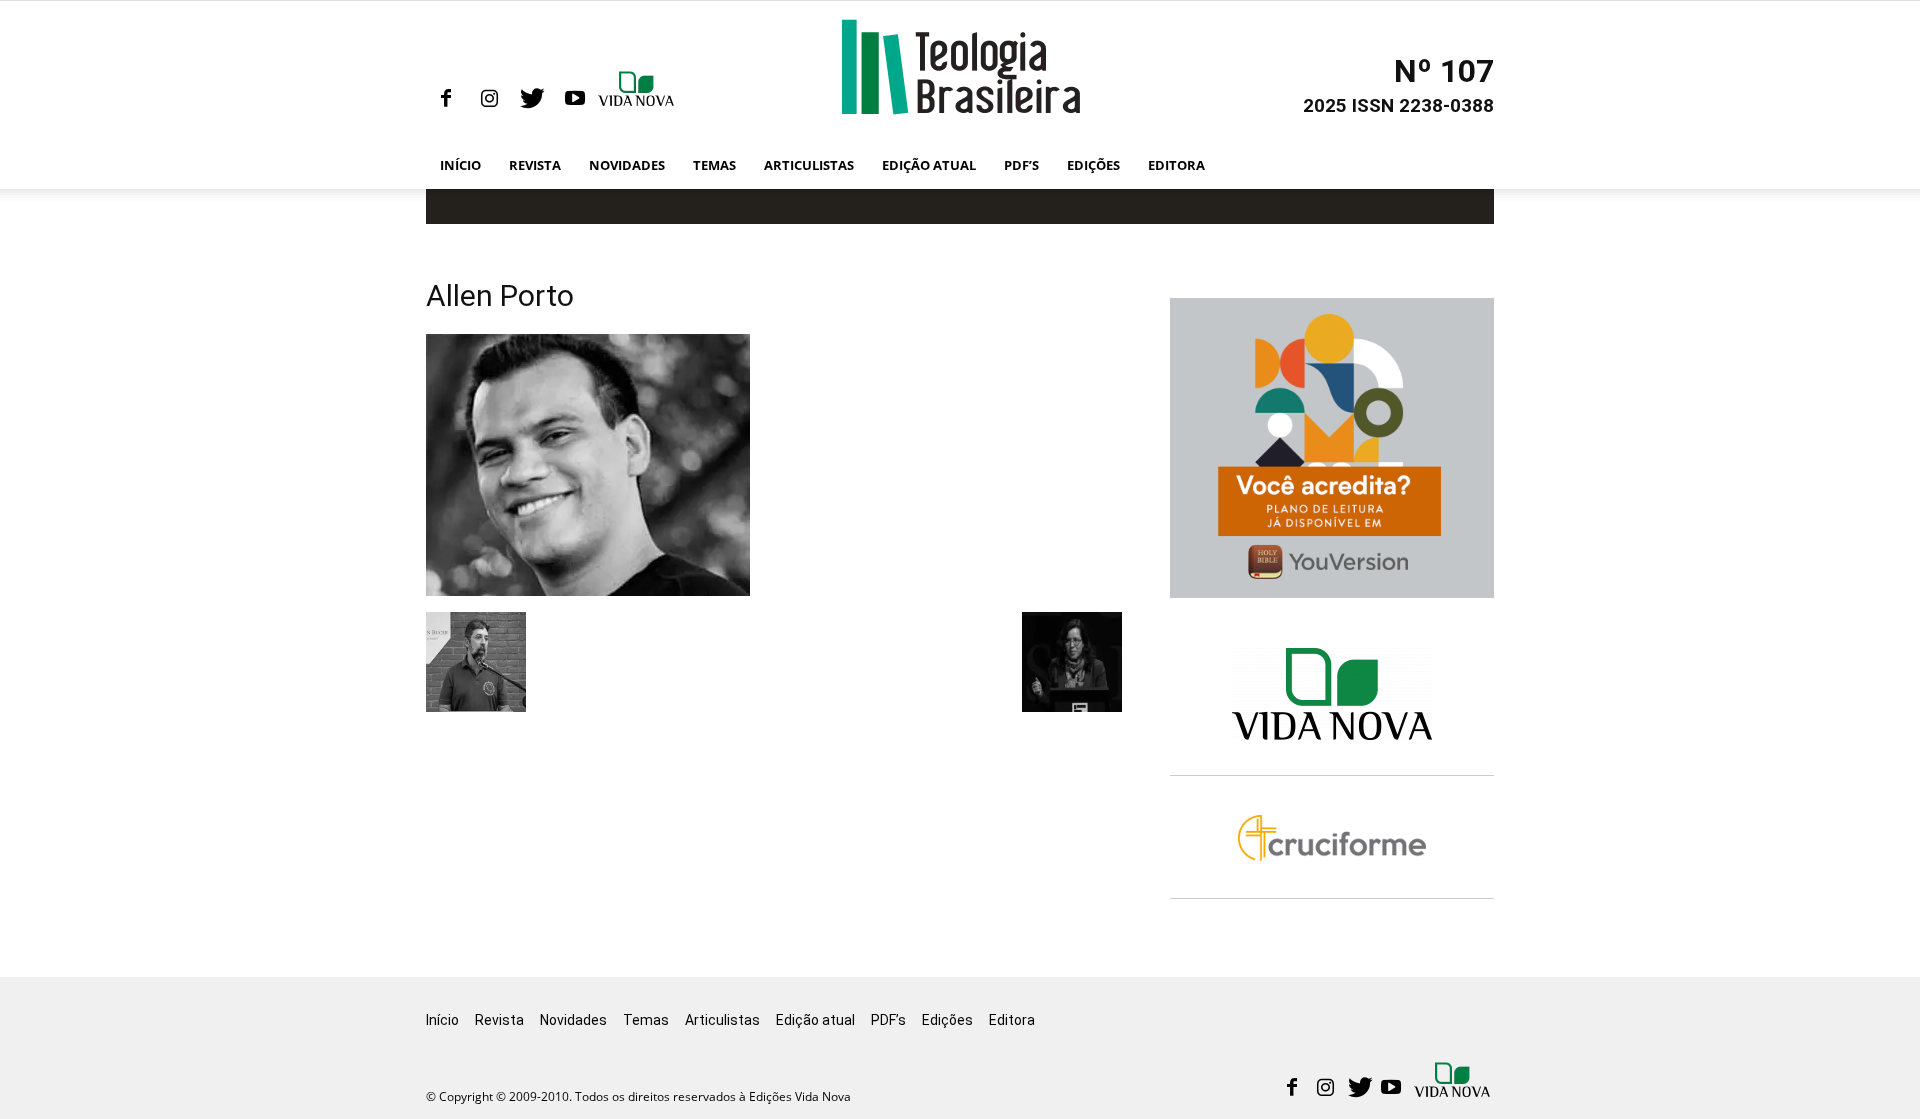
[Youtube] (575, 99)
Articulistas (809, 165)
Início (460, 165)
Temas (714, 165)
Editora (1176, 165)
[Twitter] (532, 99)
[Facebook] (446, 99)
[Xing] (638, 99)
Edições (1093, 165)
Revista (535, 165)
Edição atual (929, 165)
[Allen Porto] (588, 591)
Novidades (627, 165)
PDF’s (1021, 165)
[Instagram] (489, 99)
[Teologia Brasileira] (960, 67)
